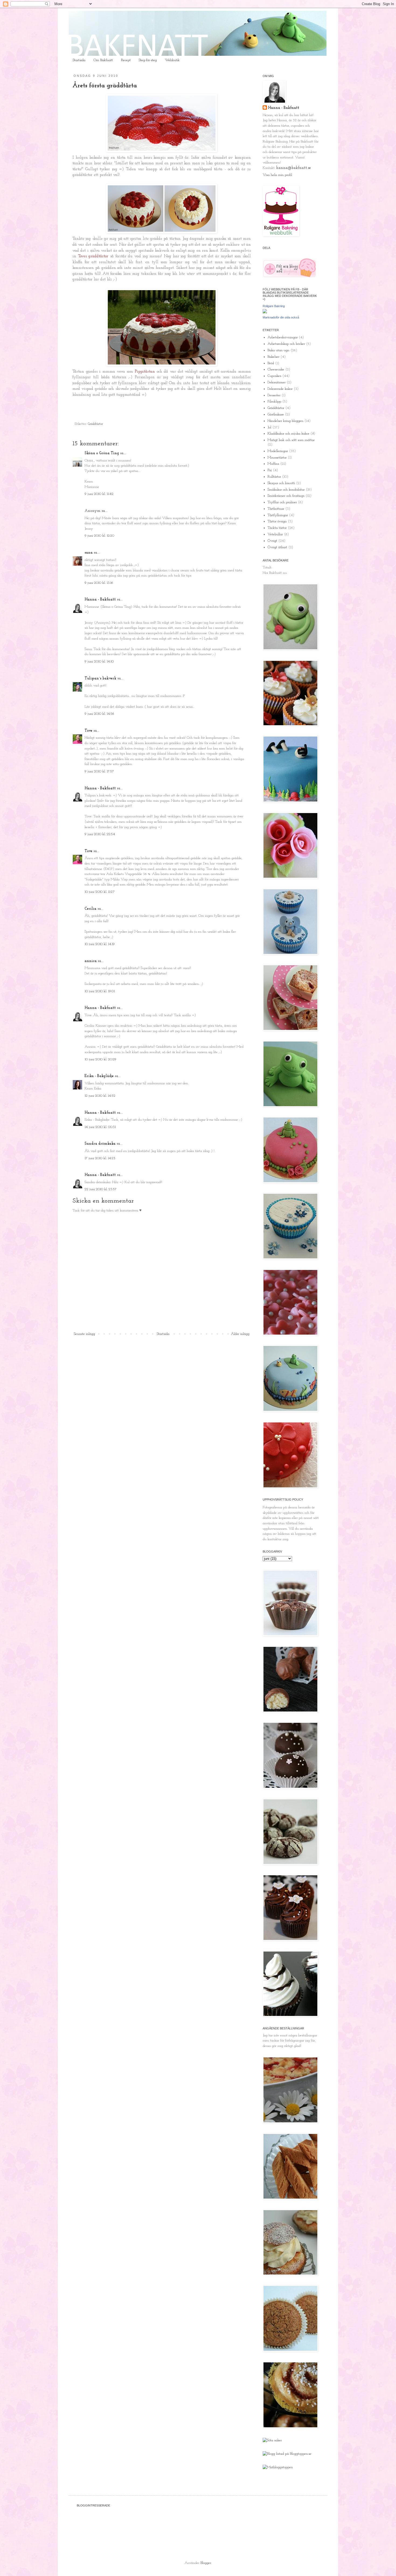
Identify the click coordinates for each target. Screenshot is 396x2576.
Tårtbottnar (276, 509)
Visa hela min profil (277, 175)
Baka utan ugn (278, 350)
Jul (269, 427)
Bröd (271, 363)
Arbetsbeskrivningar (283, 337)
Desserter (274, 395)
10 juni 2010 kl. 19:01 (100, 991)
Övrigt (272, 541)
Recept (126, 60)
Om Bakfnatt (103, 60)
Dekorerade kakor (280, 389)
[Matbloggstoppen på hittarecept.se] (278, 2467)
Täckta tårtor (277, 528)
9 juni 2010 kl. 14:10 (99, 662)
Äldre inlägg (240, 1334)
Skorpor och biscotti (281, 483)
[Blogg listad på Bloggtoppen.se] (287, 2454)
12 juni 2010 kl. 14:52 (100, 1096)
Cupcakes (274, 376)
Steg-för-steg (148, 60)
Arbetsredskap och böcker (286, 344)
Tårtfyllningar (278, 515)
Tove (88, 731)
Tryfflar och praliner (282, 502)
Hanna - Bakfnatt (100, 600)
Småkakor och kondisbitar (286, 490)
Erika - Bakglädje (99, 1076)
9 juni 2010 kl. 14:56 (99, 714)
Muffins (273, 464)
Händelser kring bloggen (285, 421)
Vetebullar (275, 534)
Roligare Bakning (274, 306)
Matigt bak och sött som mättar (291, 440)
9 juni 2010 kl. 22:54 (100, 834)
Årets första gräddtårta (105, 86)
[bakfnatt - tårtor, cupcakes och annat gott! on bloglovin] (290, 277)
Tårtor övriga (277, 521)
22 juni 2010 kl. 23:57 (101, 1189)
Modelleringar (278, 451)
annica (91, 961)
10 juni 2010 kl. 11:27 (100, 892)
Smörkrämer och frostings (286, 496)
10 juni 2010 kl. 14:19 (100, 944)
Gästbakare (276, 414)
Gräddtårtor (95, 424)
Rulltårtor (274, 477)
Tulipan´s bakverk (100, 678)
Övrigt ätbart (277, 547)
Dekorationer (277, 382)
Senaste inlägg (84, 1334)
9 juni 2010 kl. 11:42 (99, 494)
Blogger (206, 2563)
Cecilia (91, 909)
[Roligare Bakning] (265, 312)
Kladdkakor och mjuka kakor (288, 434)
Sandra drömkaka (100, 1144)
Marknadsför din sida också (281, 317)
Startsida (79, 60)
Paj (270, 470)
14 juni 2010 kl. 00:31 (100, 1127)
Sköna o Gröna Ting (102, 453)
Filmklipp (274, 402)
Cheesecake (276, 369)
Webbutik (172, 60)
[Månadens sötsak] (272, 2440)
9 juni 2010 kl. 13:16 (99, 583)
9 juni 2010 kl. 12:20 (99, 536)
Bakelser (273, 357)
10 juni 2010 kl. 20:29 (100, 1059)
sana (89, 553)
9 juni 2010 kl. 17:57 (99, 771)
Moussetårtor (277, 458)
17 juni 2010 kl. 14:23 (100, 1158)
